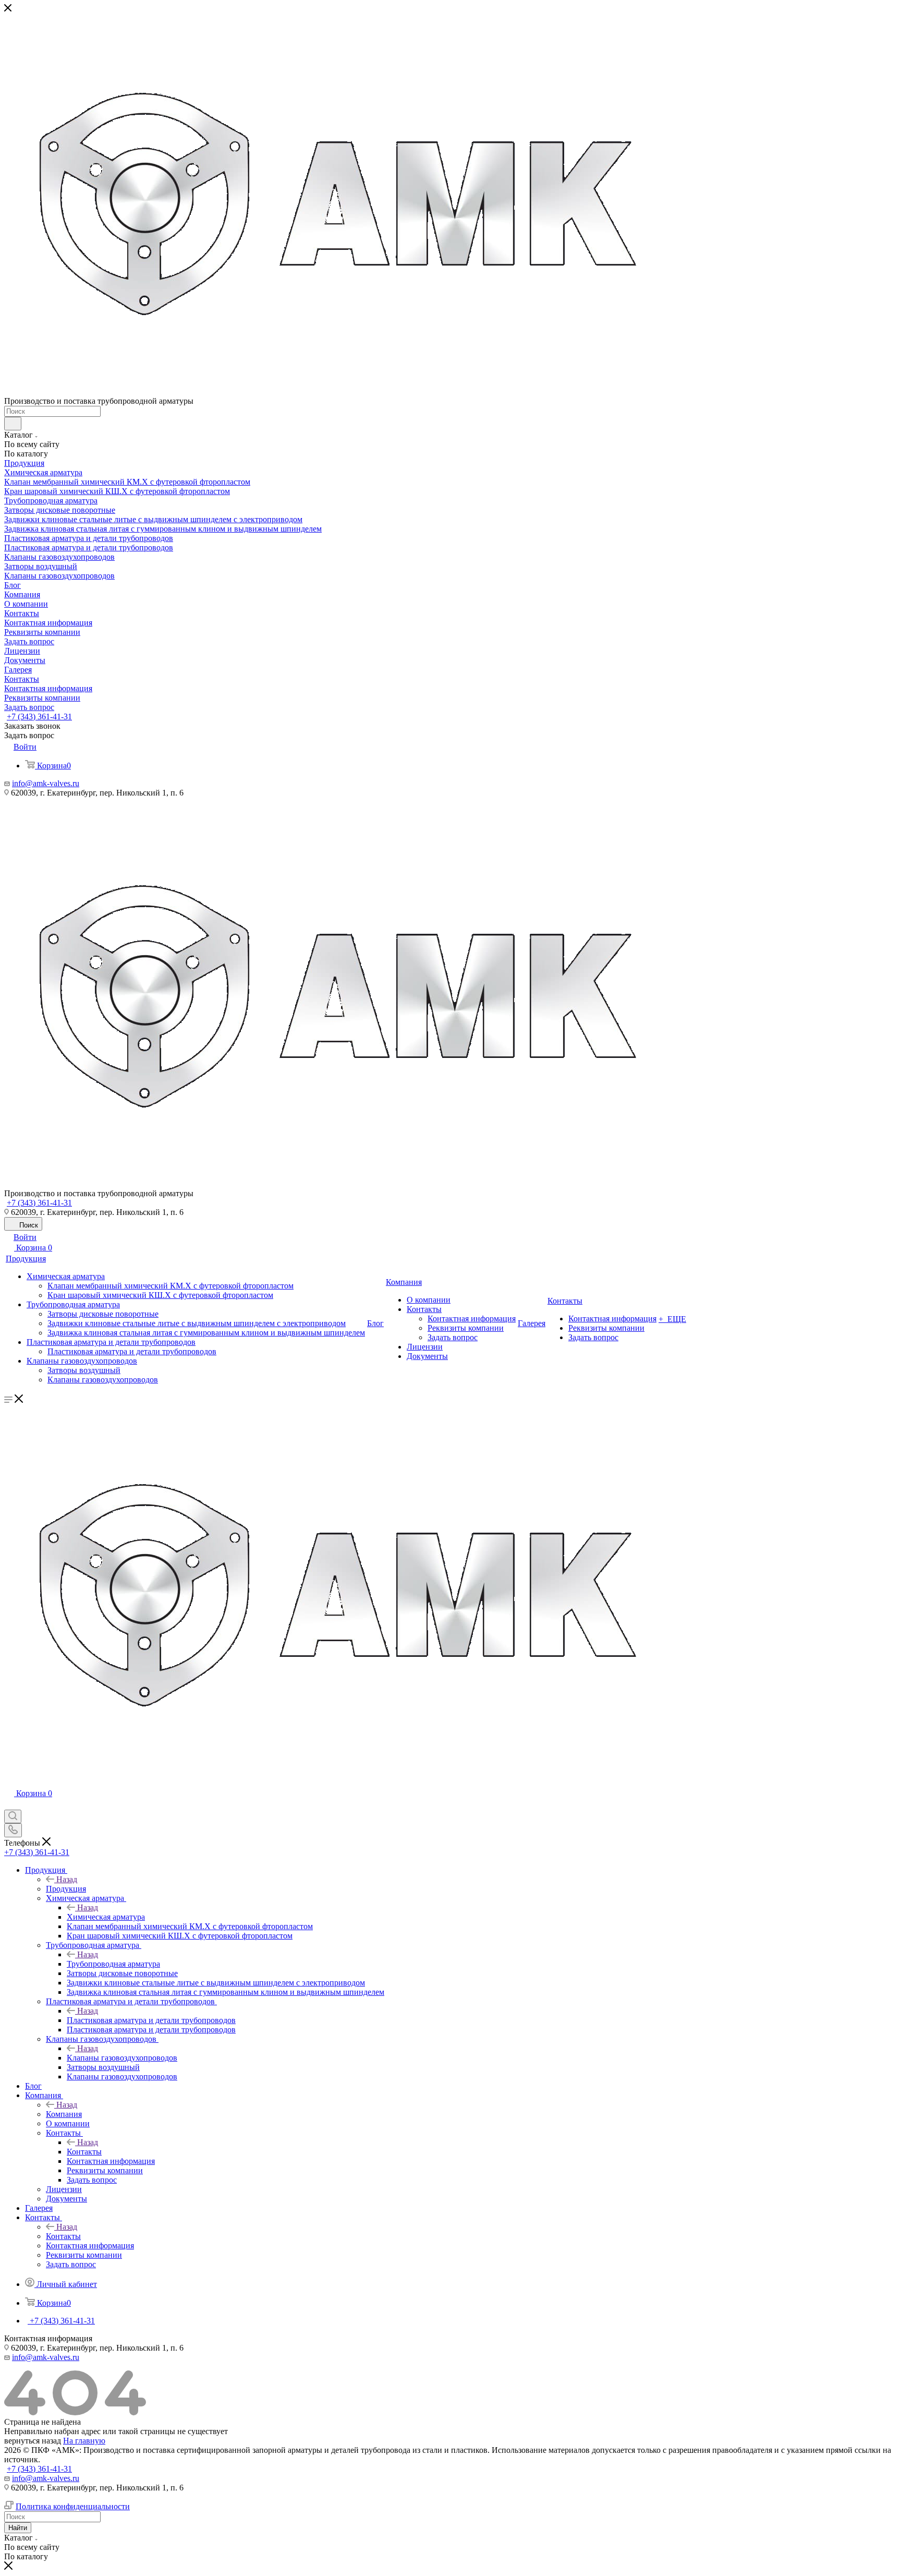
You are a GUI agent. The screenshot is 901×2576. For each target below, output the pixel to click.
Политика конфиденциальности (73, 2506)
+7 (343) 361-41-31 (39, 717)
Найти (18, 2528)
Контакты (84, 2152)
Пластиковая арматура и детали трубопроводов (151, 2020)
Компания (64, 2114)
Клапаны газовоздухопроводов (122, 2058)
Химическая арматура (106, 1917)
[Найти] (13, 424)
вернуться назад (33, 2441)
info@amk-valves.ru (46, 783)
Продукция (66, 1889)
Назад (67, 1879)
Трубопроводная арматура (113, 1964)
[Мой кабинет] (9, 1805)
